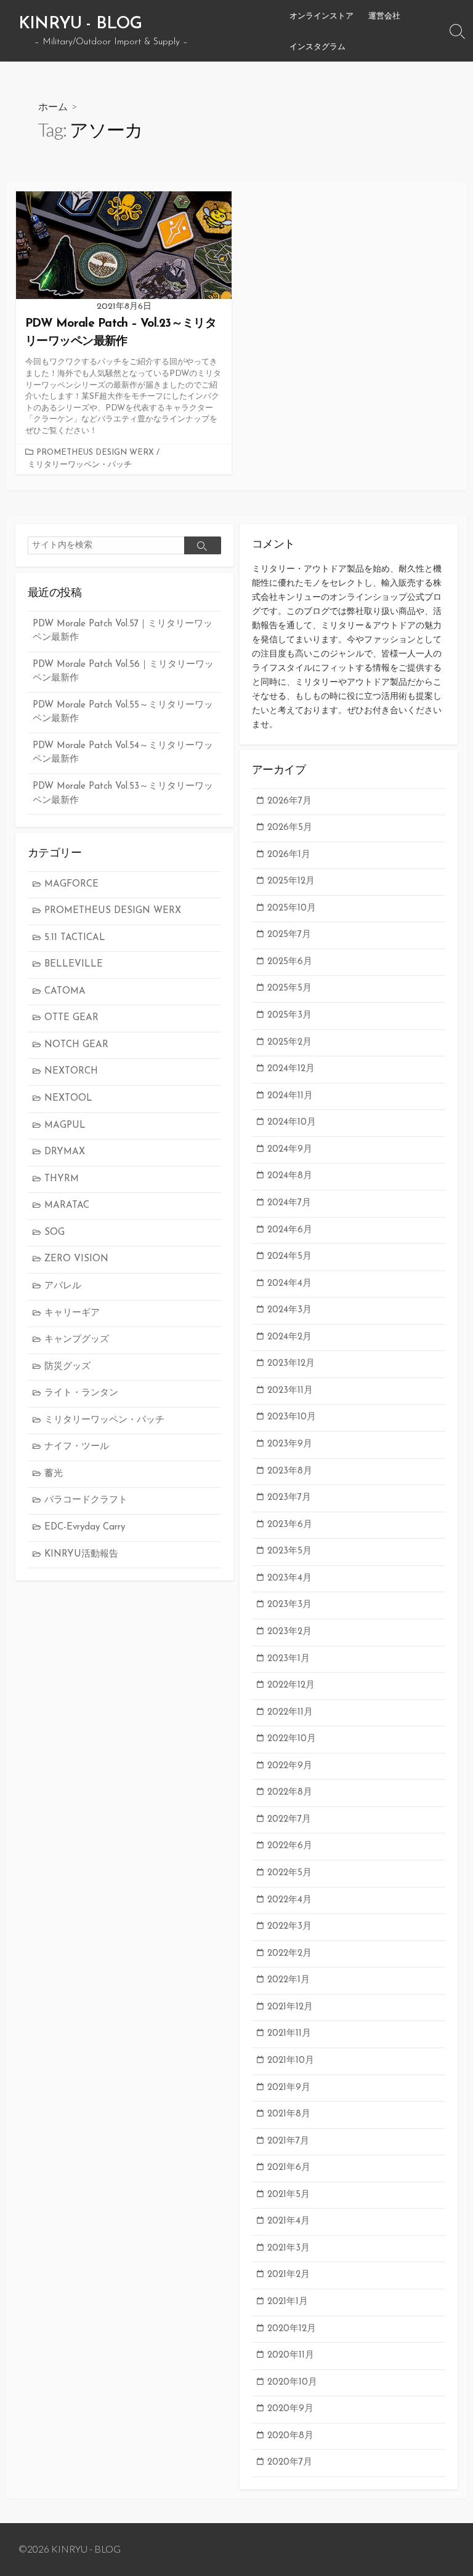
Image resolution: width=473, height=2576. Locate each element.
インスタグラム (317, 46)
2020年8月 (290, 2436)
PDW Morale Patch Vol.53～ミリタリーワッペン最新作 (123, 794)
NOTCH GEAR (76, 1045)
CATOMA (65, 991)
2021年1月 (288, 2302)
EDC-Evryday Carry (85, 1527)
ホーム (53, 106)
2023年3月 (289, 1605)
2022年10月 (292, 1739)
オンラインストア (321, 15)
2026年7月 (289, 801)
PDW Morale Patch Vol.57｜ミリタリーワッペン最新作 (123, 631)
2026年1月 (289, 855)
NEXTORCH (71, 1071)
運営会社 (384, 15)
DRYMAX (65, 1152)
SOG (55, 1233)
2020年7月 (290, 2462)
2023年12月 (291, 1364)
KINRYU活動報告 (81, 1554)
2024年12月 (291, 1069)
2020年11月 (291, 2355)
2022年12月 (291, 1685)
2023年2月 (289, 1632)
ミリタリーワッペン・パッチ (80, 465)
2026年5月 (290, 828)
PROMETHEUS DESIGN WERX (95, 453)
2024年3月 (289, 1310)
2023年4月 (289, 1578)
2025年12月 (291, 881)
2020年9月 (290, 2409)
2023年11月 (290, 1391)
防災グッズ (67, 1367)
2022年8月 (290, 1792)
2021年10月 (291, 2061)
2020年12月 (292, 2329)
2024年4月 (289, 1284)
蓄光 (54, 1474)
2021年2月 (289, 2275)
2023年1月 (289, 1659)
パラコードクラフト (86, 1500)
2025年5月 (289, 988)
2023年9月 (290, 1444)
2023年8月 (290, 1471)
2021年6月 (289, 2168)
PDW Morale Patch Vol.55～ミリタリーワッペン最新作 (123, 712)
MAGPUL (65, 1126)
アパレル (63, 1286)
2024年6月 (290, 1230)
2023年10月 (292, 1417)
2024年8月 (290, 1176)
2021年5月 (289, 2195)
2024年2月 (289, 1337)
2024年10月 (292, 1123)
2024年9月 (290, 1150)
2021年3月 (289, 2248)
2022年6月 (290, 1846)
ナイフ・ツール (77, 1447)
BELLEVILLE (74, 964)
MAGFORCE (71, 884)
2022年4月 (289, 1900)
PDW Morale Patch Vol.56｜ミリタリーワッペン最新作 (123, 672)
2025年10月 (292, 908)
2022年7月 (289, 1820)
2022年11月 (290, 1713)
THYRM (62, 1179)
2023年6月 (290, 1525)
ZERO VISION (76, 1259)
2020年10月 (292, 2383)
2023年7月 (289, 1498)
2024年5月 (289, 1257)
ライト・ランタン (81, 1393)
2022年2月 (289, 1954)
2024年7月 (289, 1203)
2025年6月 (290, 962)
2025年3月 (289, 1015)
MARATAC (67, 1206)
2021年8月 (289, 2114)
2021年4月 (289, 2221)
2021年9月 (289, 2088)
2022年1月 (289, 1980)
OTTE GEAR (71, 1018)
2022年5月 (289, 1873)
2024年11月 (290, 1096)
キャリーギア (72, 1313)
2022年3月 (289, 1927)
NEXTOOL (68, 1099)
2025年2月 (289, 1043)
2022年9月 (290, 1766)
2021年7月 (288, 2141)
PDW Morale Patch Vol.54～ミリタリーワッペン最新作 (123, 753)
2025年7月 (289, 935)
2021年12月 (290, 2007)
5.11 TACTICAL (75, 938)
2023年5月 (289, 1551)
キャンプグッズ (77, 1340)
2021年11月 (289, 2034)
